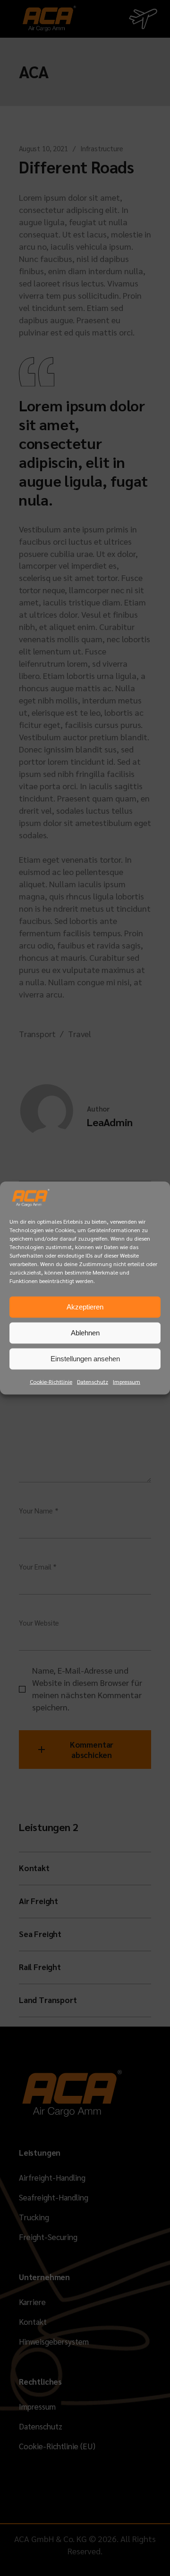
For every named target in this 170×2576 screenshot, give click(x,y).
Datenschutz (93, 1381)
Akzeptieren (85, 1307)
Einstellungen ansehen (85, 1359)
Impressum (127, 1381)
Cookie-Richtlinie (51, 1381)
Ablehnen (85, 1333)
